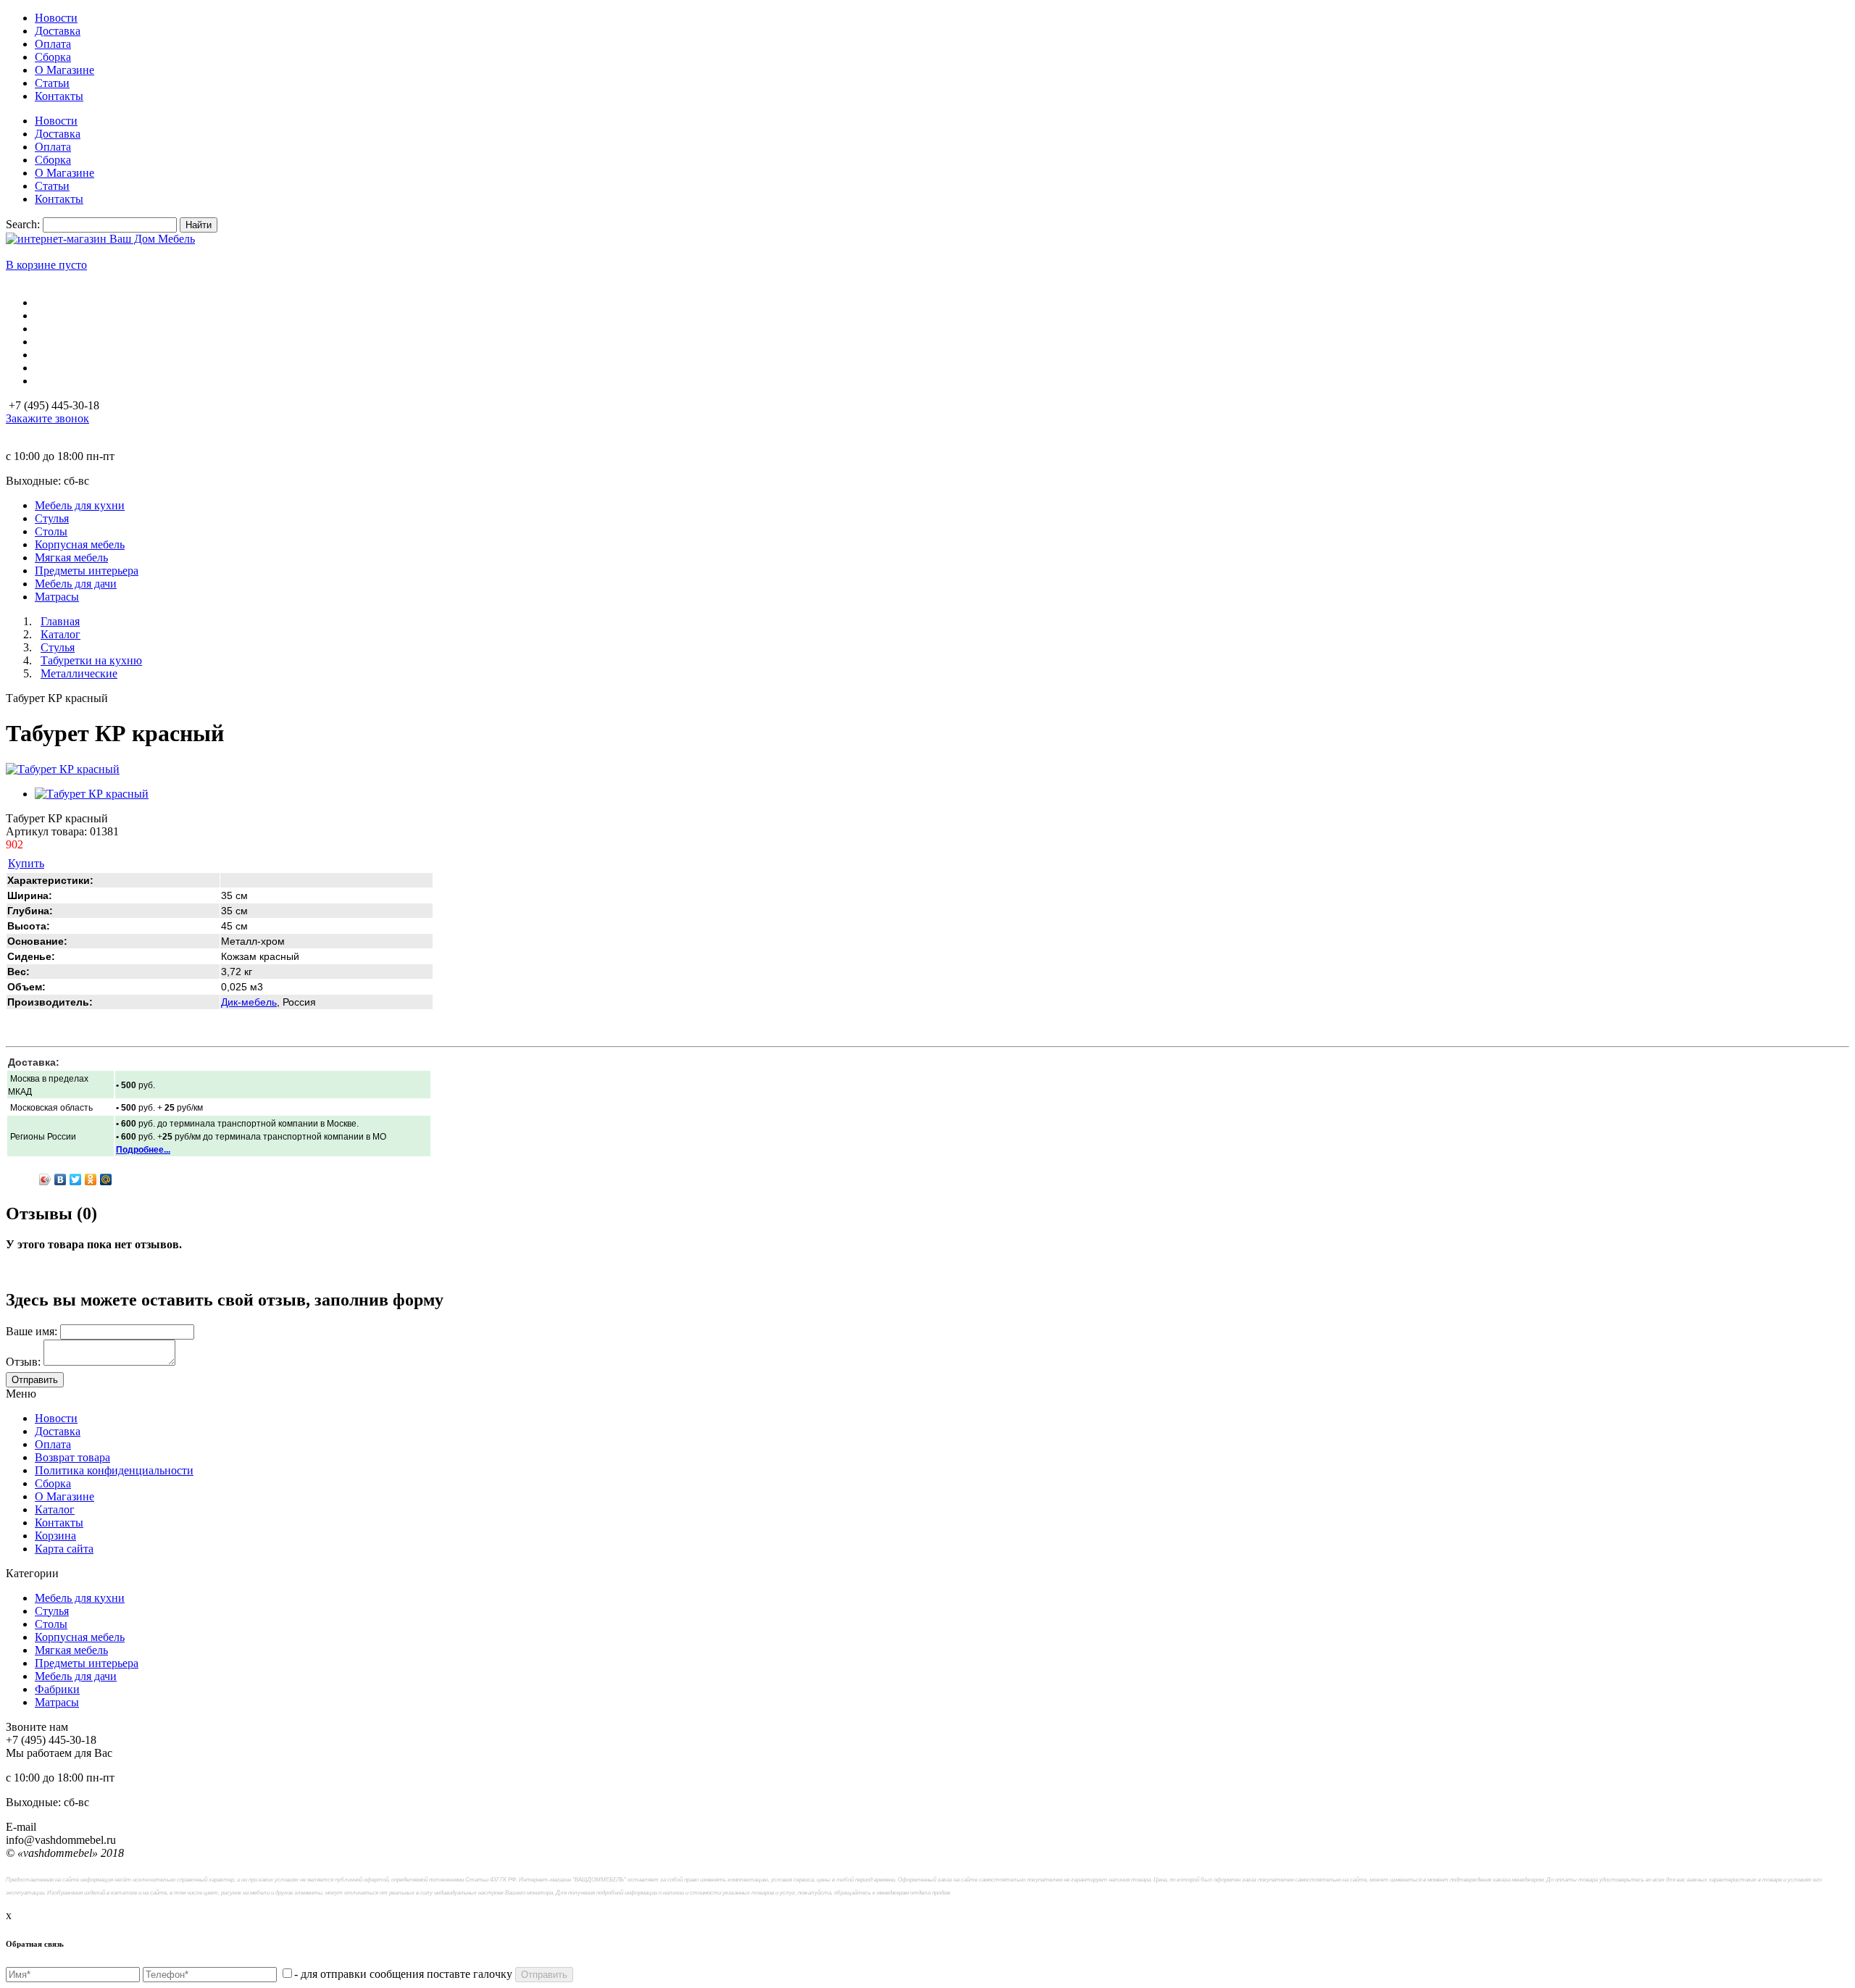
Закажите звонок (47, 418)
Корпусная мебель (80, 1637)
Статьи (52, 83)
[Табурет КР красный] (63, 769)
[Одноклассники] (91, 1179)
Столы (51, 1624)
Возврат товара (72, 1457)
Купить (26, 863)
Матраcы (57, 1702)
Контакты (59, 96)
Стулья (52, 1611)
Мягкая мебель (71, 1650)
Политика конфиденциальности (114, 1470)
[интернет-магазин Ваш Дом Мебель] (100, 239)
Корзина (55, 1536)
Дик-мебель (249, 1002)
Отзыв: (23, 1362)
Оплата (53, 44)
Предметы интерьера (87, 1663)
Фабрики (57, 1689)
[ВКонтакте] (61, 1179)
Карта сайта (64, 1549)
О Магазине (64, 70)
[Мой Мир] (106, 1179)
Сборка (53, 57)
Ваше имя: (32, 1331)
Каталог (55, 1509)
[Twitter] (76, 1179)
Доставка (58, 31)
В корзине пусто (46, 265)
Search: (23, 224)
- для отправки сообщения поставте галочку (403, 1974)
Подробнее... (143, 1150)
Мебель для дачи (76, 1676)
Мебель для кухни (80, 1598)
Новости (56, 18)
